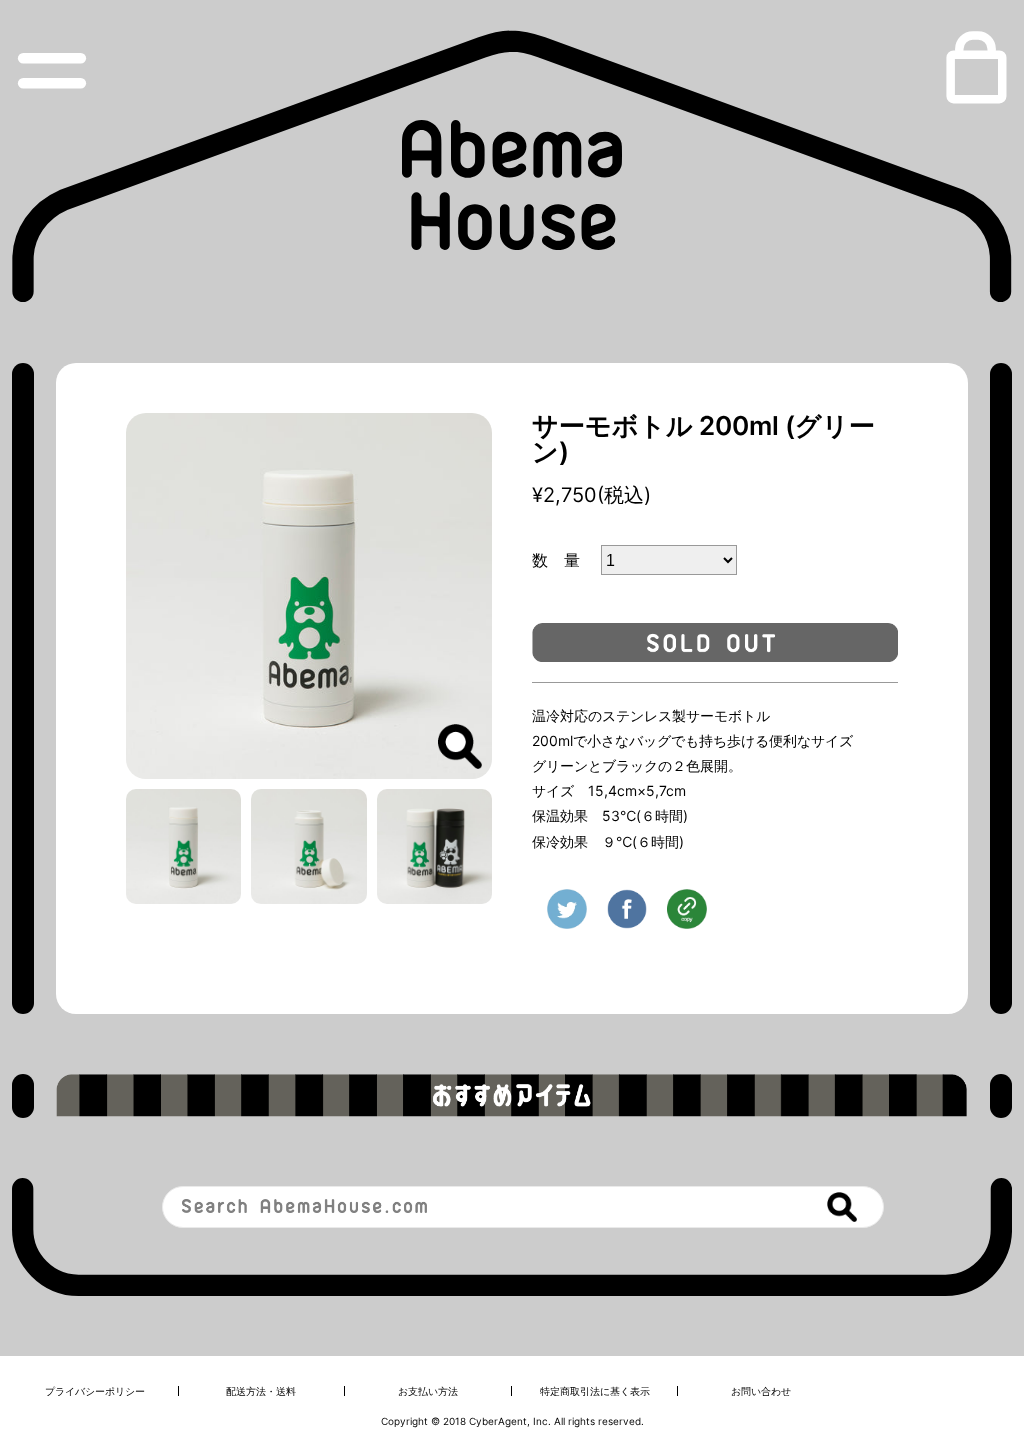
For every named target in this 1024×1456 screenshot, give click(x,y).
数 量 (564, 560)
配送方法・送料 (261, 1391)
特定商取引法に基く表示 (595, 1391)
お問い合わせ (761, 1391)
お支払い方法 (428, 1391)
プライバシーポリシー (95, 1391)
